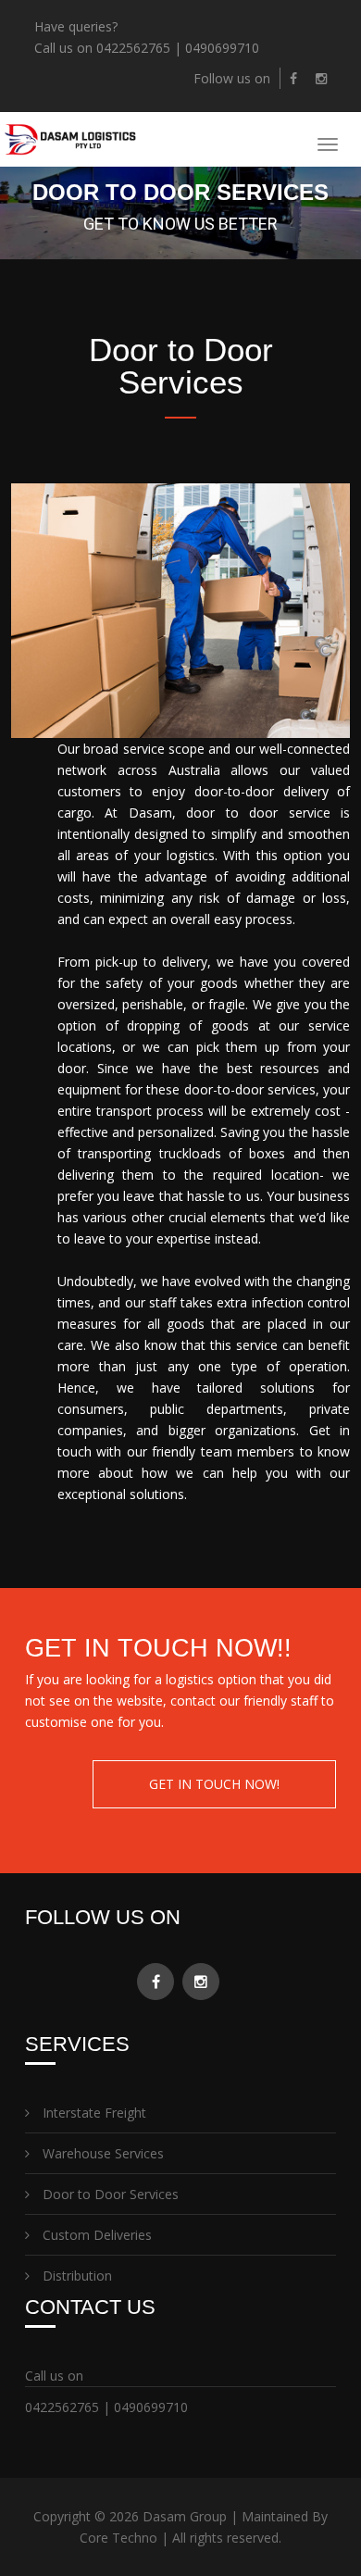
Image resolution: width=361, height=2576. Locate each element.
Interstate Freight (93, 2113)
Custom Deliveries (95, 2235)
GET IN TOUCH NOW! (214, 1784)
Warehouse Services (101, 2153)
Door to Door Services (109, 2194)
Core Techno (118, 2538)
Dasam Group (185, 2516)
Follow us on (232, 78)
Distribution (75, 2276)
